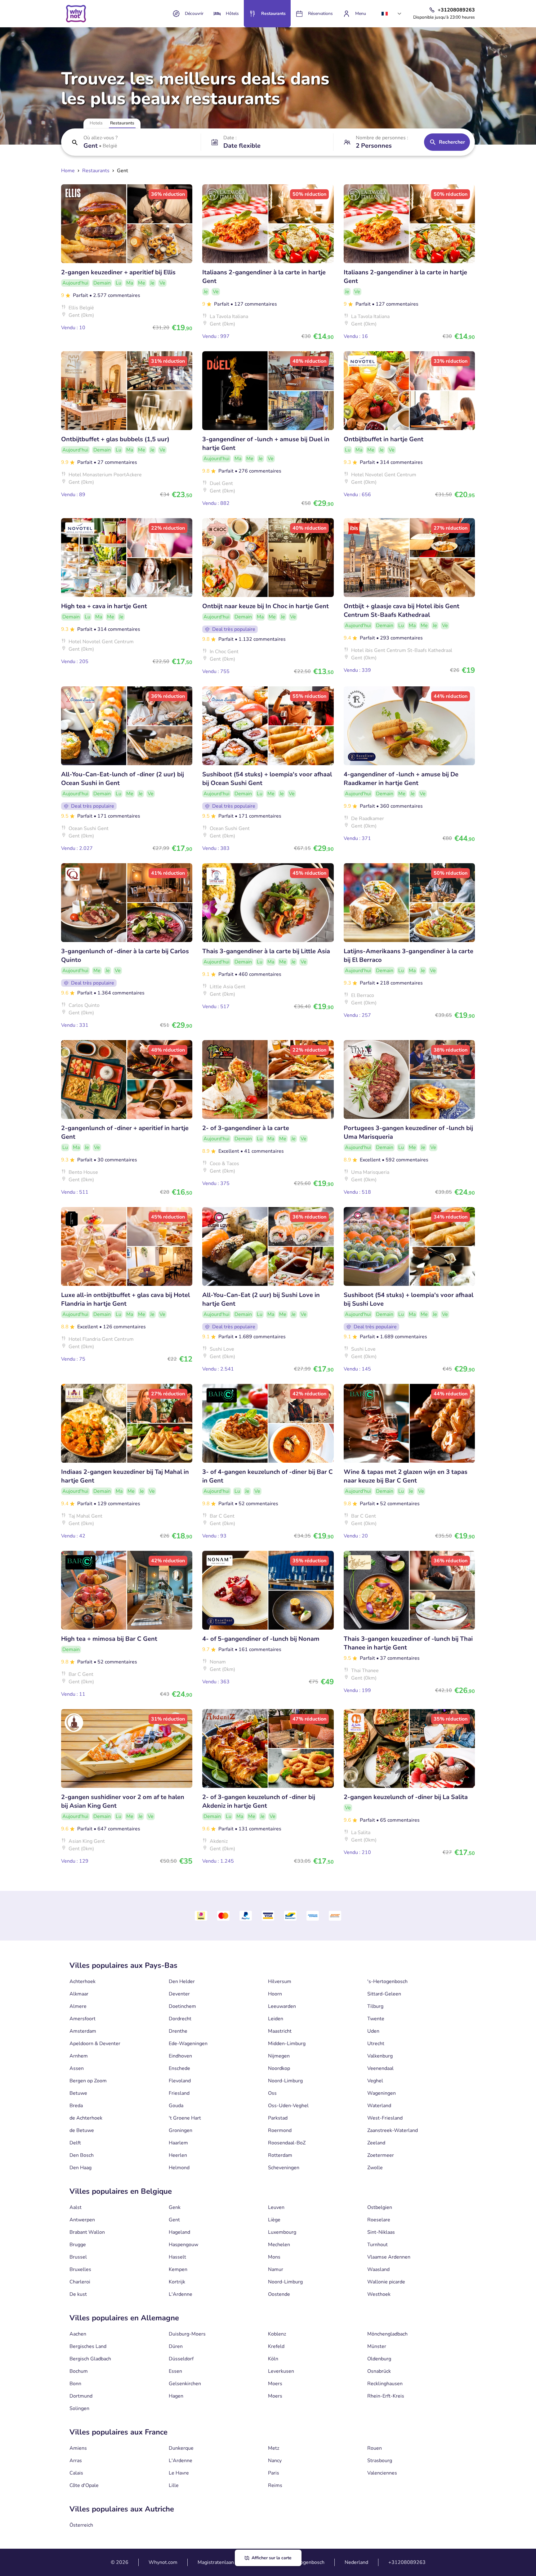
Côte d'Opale (84, 2485)
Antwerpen (82, 2220)
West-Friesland (385, 2118)
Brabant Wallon (87, 2232)
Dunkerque (181, 2448)
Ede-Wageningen (188, 2044)
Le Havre (179, 2473)
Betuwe (78, 2093)
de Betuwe (82, 2130)
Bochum (79, 2371)
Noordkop (279, 2068)
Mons (274, 2257)
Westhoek (379, 2294)
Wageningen (382, 2093)
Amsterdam (83, 2031)
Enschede (179, 2068)
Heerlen (178, 2155)
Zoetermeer (381, 2155)
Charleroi (80, 2282)
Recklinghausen (385, 2384)
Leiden (276, 2019)
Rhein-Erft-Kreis (386, 2396)
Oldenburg (379, 2359)
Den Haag (80, 2168)
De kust (78, 2294)
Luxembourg (282, 2232)
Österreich (81, 2525)
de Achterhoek (86, 2118)
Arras (76, 2461)
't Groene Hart (185, 2118)
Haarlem (178, 2143)
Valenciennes (382, 2473)
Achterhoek (83, 1981)
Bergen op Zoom (88, 2081)
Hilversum (280, 1981)
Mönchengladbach (387, 2334)
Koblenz (277, 2334)
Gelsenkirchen (185, 2384)
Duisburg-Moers (187, 2334)
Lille (174, 2485)
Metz (274, 2448)
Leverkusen (281, 2371)
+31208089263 (407, 2562)
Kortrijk (177, 2282)
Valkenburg (380, 2056)
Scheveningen (284, 2168)
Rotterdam (280, 2155)
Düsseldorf (181, 2359)
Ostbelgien (380, 2207)
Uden (373, 2031)
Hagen (176, 2396)
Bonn (75, 2384)
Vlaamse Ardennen (389, 2257)
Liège (274, 2220)
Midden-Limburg (287, 2044)
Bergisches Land (88, 2346)
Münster (377, 2346)
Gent (174, 2220)
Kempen (178, 2269)
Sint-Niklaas (381, 2232)
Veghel (375, 2081)
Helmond (179, 2168)
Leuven (276, 2207)
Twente (376, 2019)
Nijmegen (279, 2056)
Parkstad (278, 2118)
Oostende (279, 2294)
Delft (75, 2143)
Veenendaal (380, 2068)
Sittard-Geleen (384, 1994)
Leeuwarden (282, 2006)
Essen (175, 2371)
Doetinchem (182, 2006)
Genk (175, 2207)
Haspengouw (183, 2245)
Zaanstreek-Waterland (393, 2130)
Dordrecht (180, 2019)
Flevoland (180, 2081)
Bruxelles (80, 2269)
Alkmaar (79, 1994)
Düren (176, 2346)
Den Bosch (82, 2155)
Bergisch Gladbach (90, 2359)
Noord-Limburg (285, 2081)
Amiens (78, 2448)
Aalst (76, 2207)
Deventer (179, 1994)
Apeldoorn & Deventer (95, 2044)
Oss (272, 2093)
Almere (78, 2006)
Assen (77, 2068)
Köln (273, 2359)
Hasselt (177, 2257)
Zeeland (376, 2143)
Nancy (275, 2461)
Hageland (179, 2232)
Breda (76, 2106)
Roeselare (379, 2220)
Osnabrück (379, 2371)
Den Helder (182, 1981)
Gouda (176, 2106)
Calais (76, 2473)
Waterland (379, 2106)
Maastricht (280, 2031)
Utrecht (376, 2044)
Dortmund (81, 2396)
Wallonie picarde (386, 2282)
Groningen (181, 2130)
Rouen (375, 2448)
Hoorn (275, 1994)
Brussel (78, 2257)
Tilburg (375, 2006)
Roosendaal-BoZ (287, 2143)
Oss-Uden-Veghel (288, 2106)
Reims (275, 2485)
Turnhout (377, 2245)
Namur (276, 2269)
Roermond (280, 2130)
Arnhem (79, 2056)
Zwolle (375, 2168)
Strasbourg (380, 2461)
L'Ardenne (181, 2294)
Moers (275, 2384)
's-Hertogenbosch (387, 1981)
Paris (274, 2473)
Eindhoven (180, 2056)
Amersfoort (83, 2019)
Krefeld (276, 2346)
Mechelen (279, 2245)
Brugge (78, 2245)
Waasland (378, 2269)
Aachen (78, 2334)
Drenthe (178, 2031)
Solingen (79, 2408)
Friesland (179, 2093)
